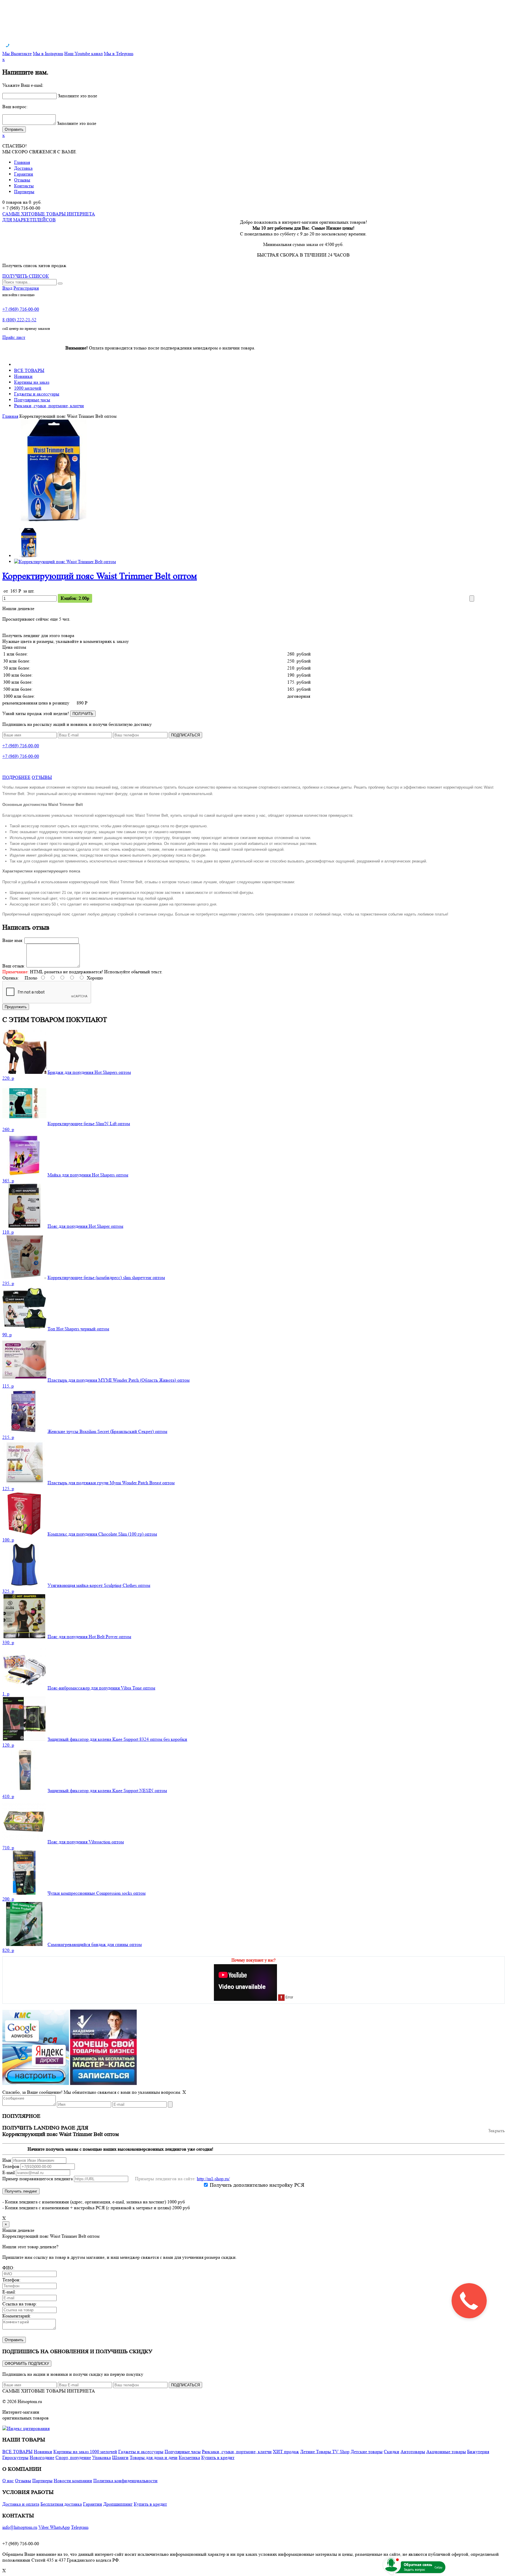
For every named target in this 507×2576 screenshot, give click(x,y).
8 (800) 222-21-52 (19, 320)
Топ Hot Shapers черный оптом (78, 1329)
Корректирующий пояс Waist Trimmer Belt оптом (100, 576)
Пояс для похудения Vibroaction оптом (86, 1842)
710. (8, 1848)
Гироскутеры (15, 2457)
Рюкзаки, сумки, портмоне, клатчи (49, 406)
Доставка (23, 168)
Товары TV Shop (333, 2452)
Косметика (189, 2457)
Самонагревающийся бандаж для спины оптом (95, 1944)
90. (7, 1335)
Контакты (24, 186)
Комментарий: (17, 2316)
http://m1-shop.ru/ (213, 2179)
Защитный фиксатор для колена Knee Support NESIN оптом (107, 1790)
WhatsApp (60, 2527)
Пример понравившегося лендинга (38, 2179)
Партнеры (24, 192)
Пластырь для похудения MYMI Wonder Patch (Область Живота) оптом (119, 1380)
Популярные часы (32, 400)
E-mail (9, 2172)
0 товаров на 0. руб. (22, 202)
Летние (308, 2452)
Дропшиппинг (118, 2504)
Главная (22, 162)
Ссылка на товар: (20, 2304)
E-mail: (9, 2292)
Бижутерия (478, 2452)
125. (8, 1489)
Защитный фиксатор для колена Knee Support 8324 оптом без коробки (117, 1739)
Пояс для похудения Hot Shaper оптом (85, 1226)
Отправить (14, 2340)
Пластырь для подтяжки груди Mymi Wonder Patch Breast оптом (111, 1483)
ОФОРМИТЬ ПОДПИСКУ (27, 2364)
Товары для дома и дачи (154, 2457)
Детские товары (367, 2452)
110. (8, 1232)
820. (8, 1950)
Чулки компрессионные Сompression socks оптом (97, 1893)
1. (6, 1694)
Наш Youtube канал (83, 54)
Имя (7, 2160)
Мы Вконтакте (17, 54)
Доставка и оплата (21, 2504)
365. (8, 1181)
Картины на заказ (32, 382)
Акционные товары (446, 2452)
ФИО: (8, 2268)
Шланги (120, 2457)
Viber (44, 2527)
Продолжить (16, 1007)
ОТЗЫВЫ (42, 777)
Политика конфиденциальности (125, 2481)
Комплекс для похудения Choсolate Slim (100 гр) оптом (102, 1534)
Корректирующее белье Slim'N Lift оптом (89, 1124)
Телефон (11, 2166)
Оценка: (11, 978)
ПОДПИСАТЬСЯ (185, 735)
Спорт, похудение (73, 2457)
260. (8, 1129)
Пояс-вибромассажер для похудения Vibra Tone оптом (101, 1688)
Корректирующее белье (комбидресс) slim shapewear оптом (106, 1277)
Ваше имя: (13, 940)
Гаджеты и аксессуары (37, 394)
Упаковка (102, 2457)
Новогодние (42, 2457)
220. (8, 1078)
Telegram (80, 2527)
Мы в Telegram (119, 54)
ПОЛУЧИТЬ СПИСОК (26, 276)
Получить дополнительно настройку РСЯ (257, 2185)
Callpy (438, 2567)
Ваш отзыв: (14, 966)
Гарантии (24, 174)
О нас (8, 2481)
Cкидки (392, 2452)
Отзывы (22, 180)
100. (8, 1540)
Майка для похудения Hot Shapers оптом (88, 1175)
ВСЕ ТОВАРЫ (29, 370)
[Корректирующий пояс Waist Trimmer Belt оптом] (54, 520)
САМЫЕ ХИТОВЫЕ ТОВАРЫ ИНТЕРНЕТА (49, 2391)
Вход (7, 288)
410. (8, 1796)
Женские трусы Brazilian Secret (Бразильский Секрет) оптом (107, 1431)
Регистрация (26, 288)
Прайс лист (14, 337)
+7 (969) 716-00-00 (21, 309)
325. (8, 1591)
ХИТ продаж (286, 2452)
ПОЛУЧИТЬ (83, 714)
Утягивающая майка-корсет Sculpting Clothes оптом (99, 1585)
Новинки (23, 376)
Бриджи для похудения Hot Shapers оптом (89, 1072)
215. (8, 1437)
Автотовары (413, 2452)
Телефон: (11, 2280)
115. (8, 1386)
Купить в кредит (218, 2457)
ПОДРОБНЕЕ (16, 777)
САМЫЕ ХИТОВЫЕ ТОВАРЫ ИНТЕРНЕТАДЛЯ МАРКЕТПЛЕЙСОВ (49, 217)
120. (8, 1745)
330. (8, 1642)
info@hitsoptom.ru (20, 2527)
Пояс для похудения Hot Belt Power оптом (89, 1637)
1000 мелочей (28, 388)
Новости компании (73, 2481)
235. (8, 1283)
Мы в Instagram (48, 54)
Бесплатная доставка (61, 2504)
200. (8, 1899)
